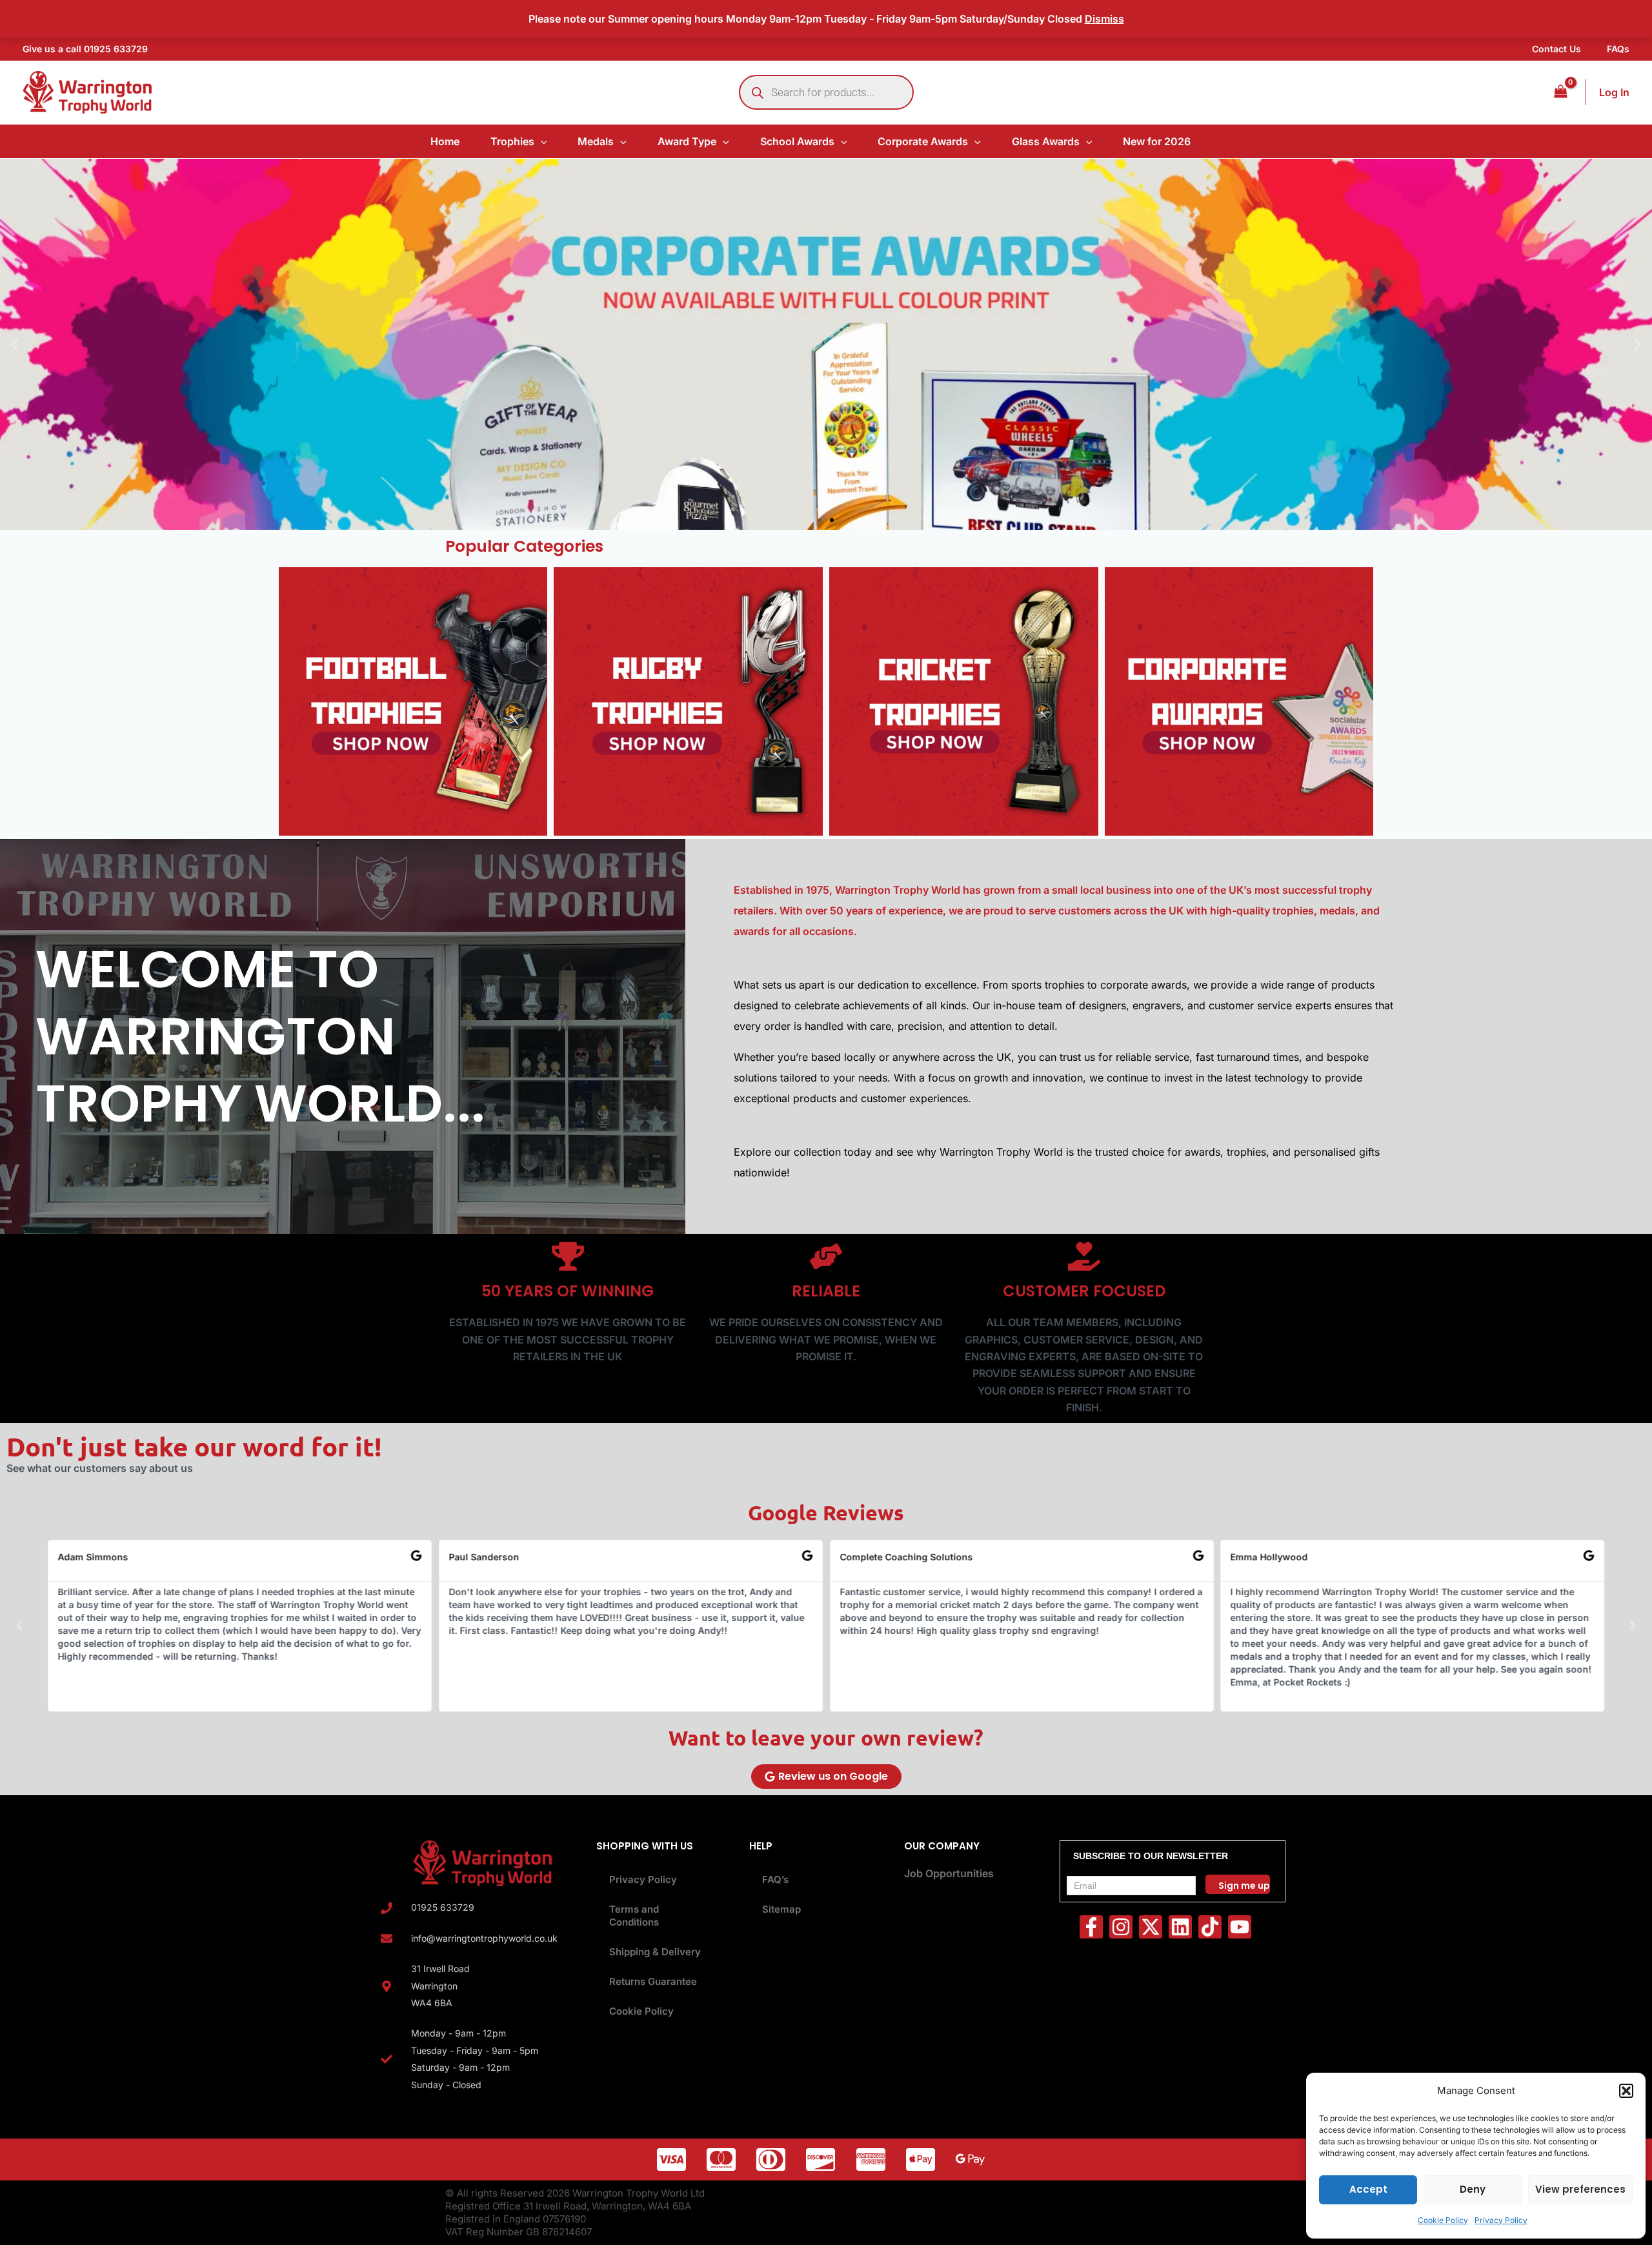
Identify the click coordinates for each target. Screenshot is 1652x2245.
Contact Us (1556, 49)
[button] (1626, 2091)
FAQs (1618, 49)
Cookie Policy (1443, 2220)
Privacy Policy (1501, 2220)
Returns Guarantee (653, 1981)
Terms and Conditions (634, 1916)
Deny (1473, 2189)
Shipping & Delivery (655, 1952)
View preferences (1580, 2189)
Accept (1368, 2189)
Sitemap (781, 1909)
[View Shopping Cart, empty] (1560, 92)
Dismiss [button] (1104, 19)
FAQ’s (775, 1879)
